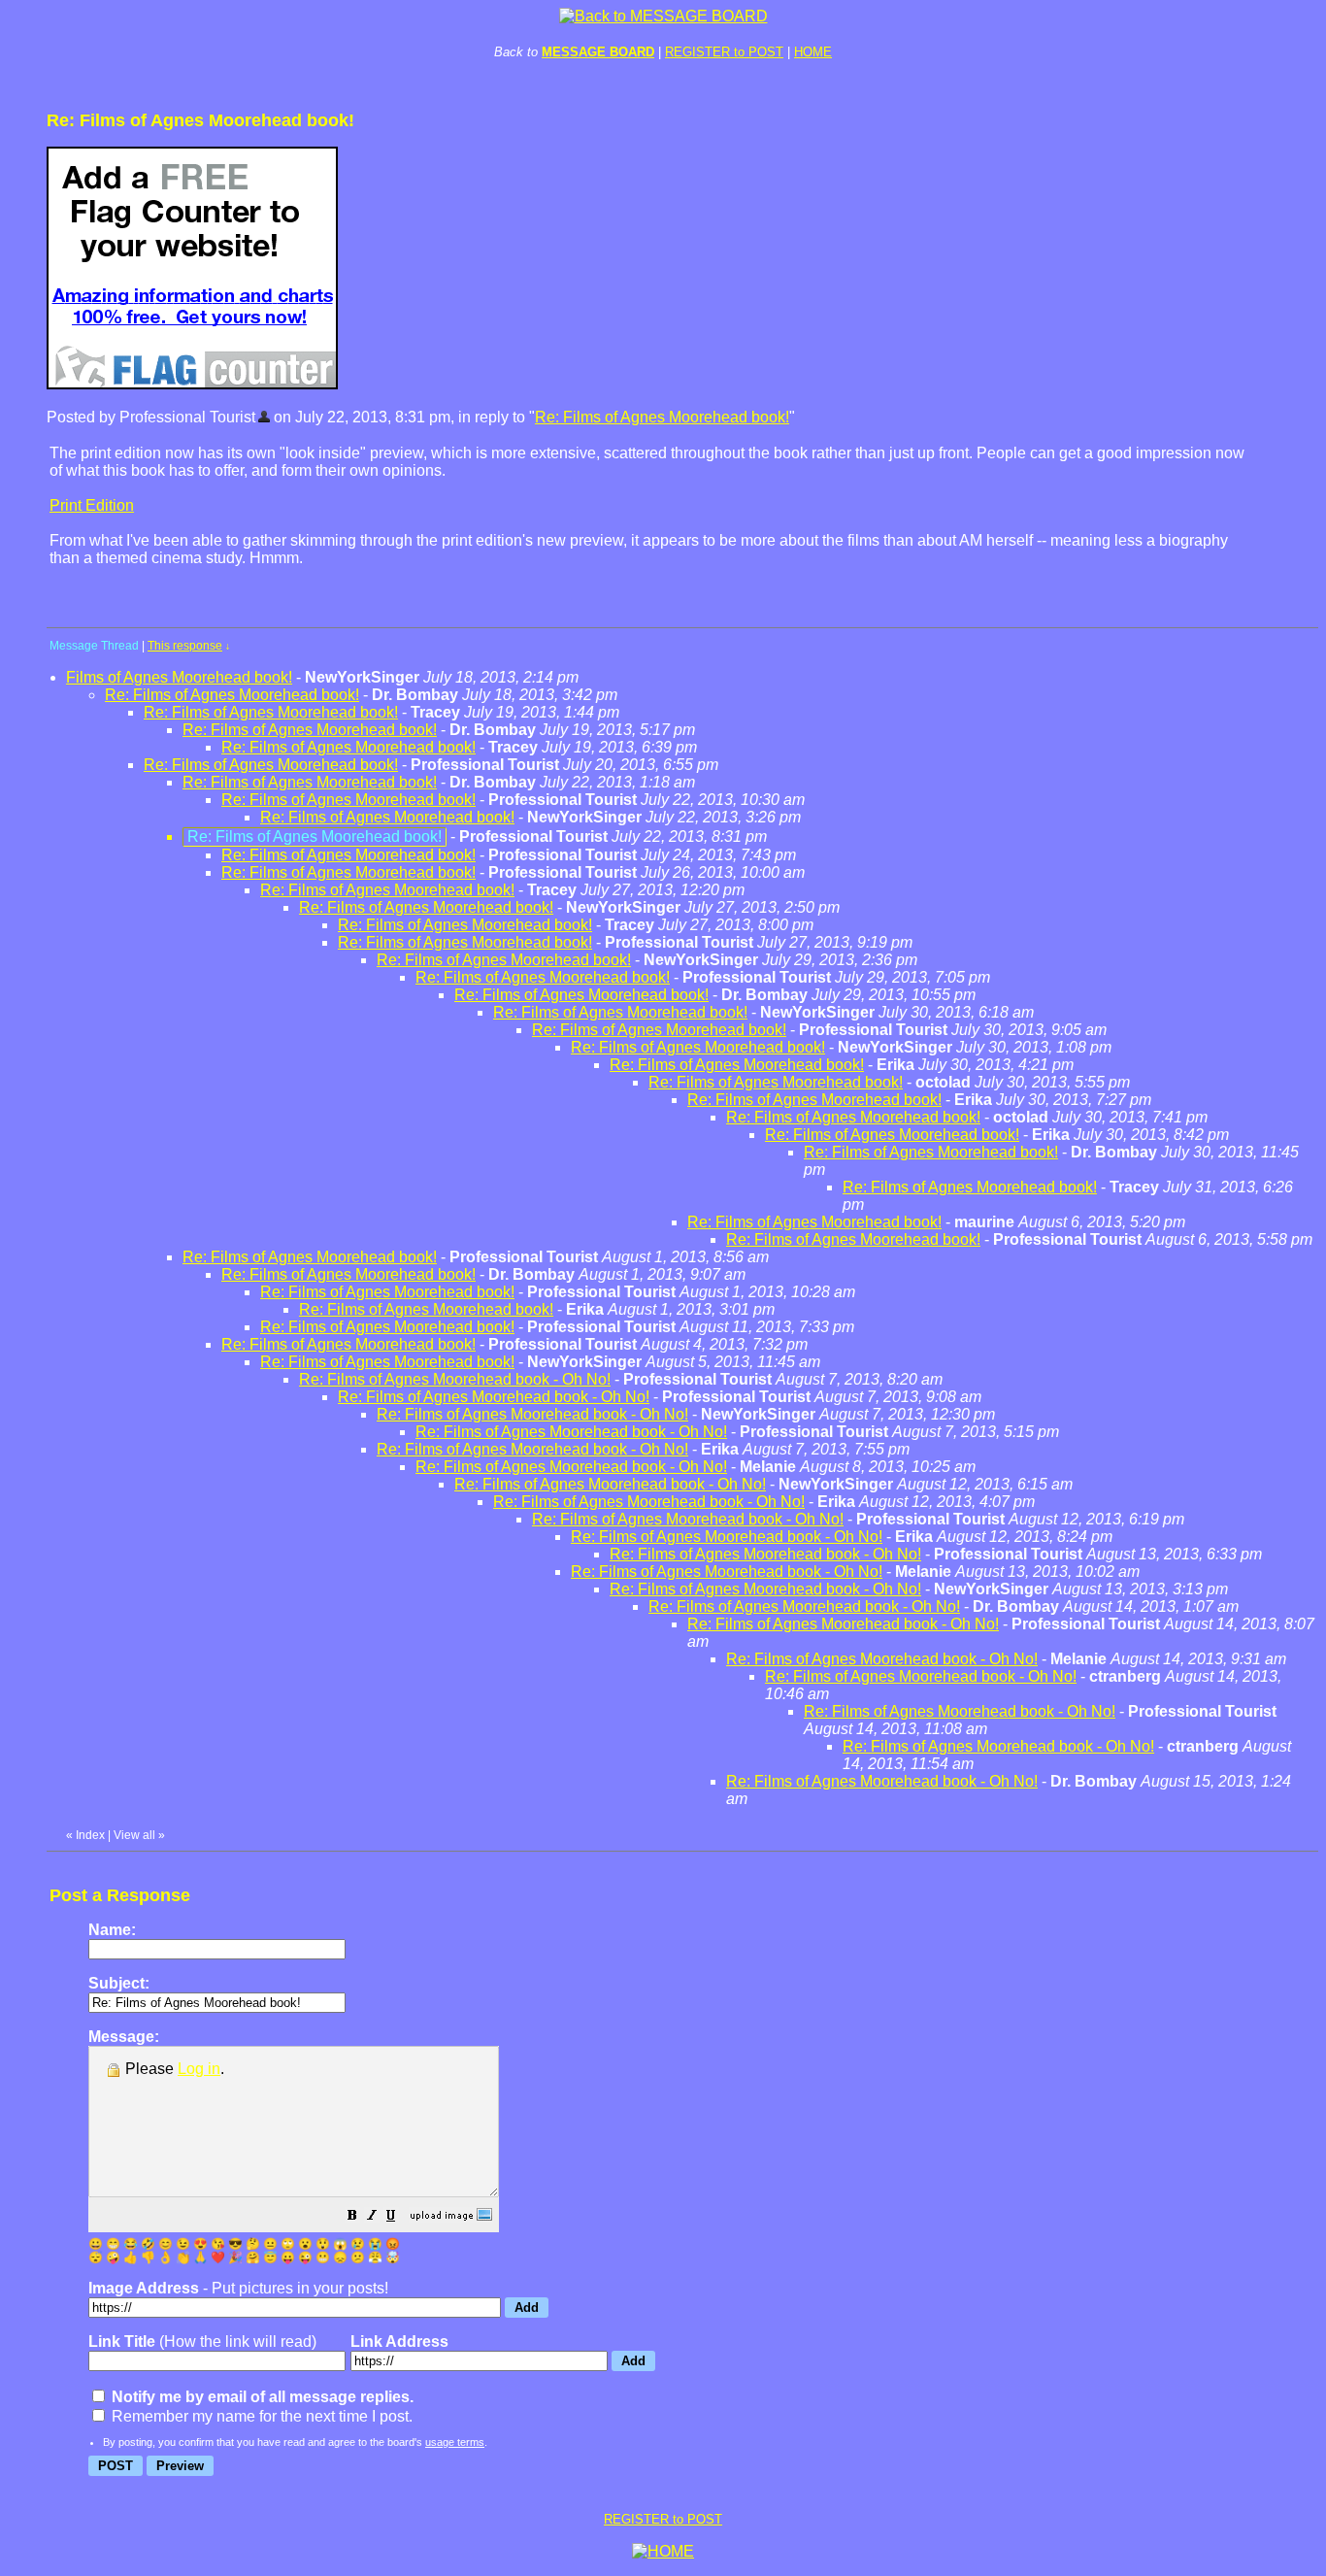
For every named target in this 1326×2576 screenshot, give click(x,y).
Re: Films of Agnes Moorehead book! (662, 417)
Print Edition (92, 505)
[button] (352, 2217)
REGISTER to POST (724, 52)
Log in (199, 2069)
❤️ (218, 2258)
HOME (813, 52)
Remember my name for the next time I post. (260, 2416)
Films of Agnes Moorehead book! (179, 677)
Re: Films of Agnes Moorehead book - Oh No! (455, 1379)
